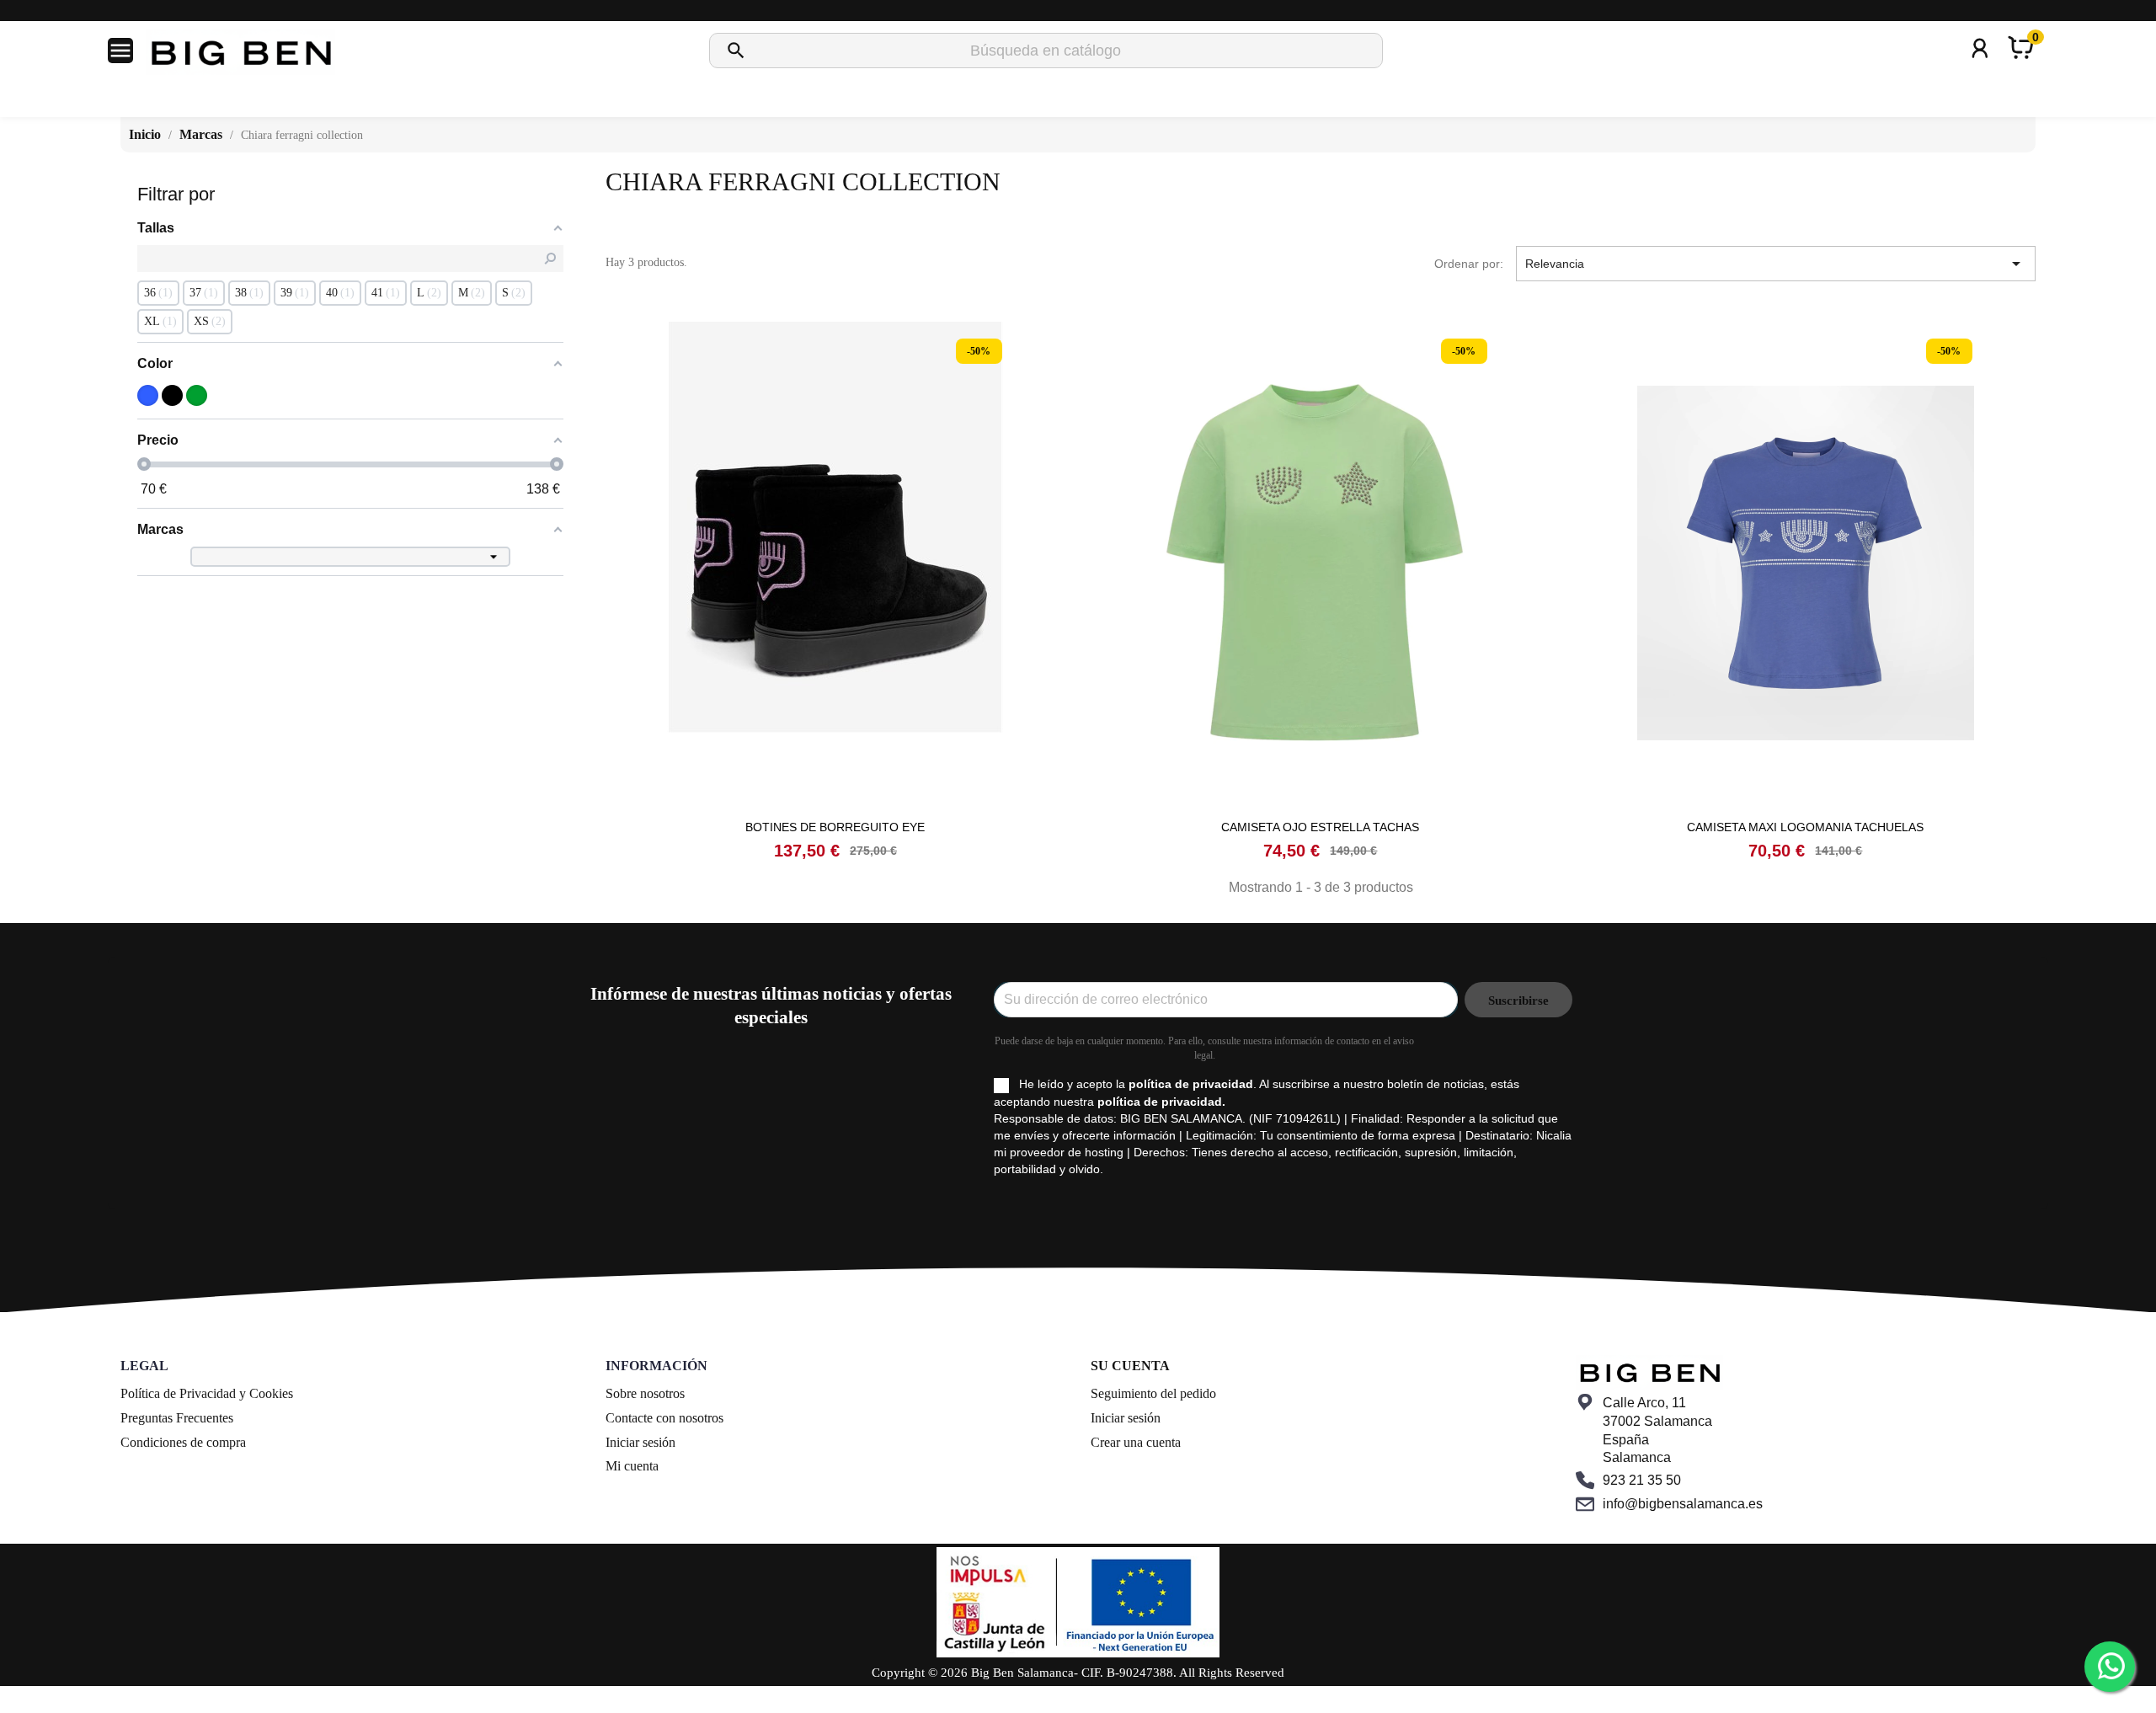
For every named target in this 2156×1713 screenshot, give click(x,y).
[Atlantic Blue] (148, 395)
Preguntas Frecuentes (177, 1418)
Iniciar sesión (640, 1442)
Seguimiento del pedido (1153, 1393)
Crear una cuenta (1136, 1442)
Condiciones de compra (183, 1442)
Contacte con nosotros (664, 1418)
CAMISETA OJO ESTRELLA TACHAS (1320, 827)
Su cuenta (1130, 1366)
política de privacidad (1191, 1084)
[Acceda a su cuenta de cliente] (1980, 70)
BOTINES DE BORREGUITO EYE (835, 827)
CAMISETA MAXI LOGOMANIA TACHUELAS (1805, 827)
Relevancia (1776, 264)
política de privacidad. (1161, 1102)
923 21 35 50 (1642, 1480)
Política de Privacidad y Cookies (207, 1393)
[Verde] (197, 395)
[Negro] (172, 395)
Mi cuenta (632, 1466)
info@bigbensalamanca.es (1683, 1504)
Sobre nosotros (645, 1393)
